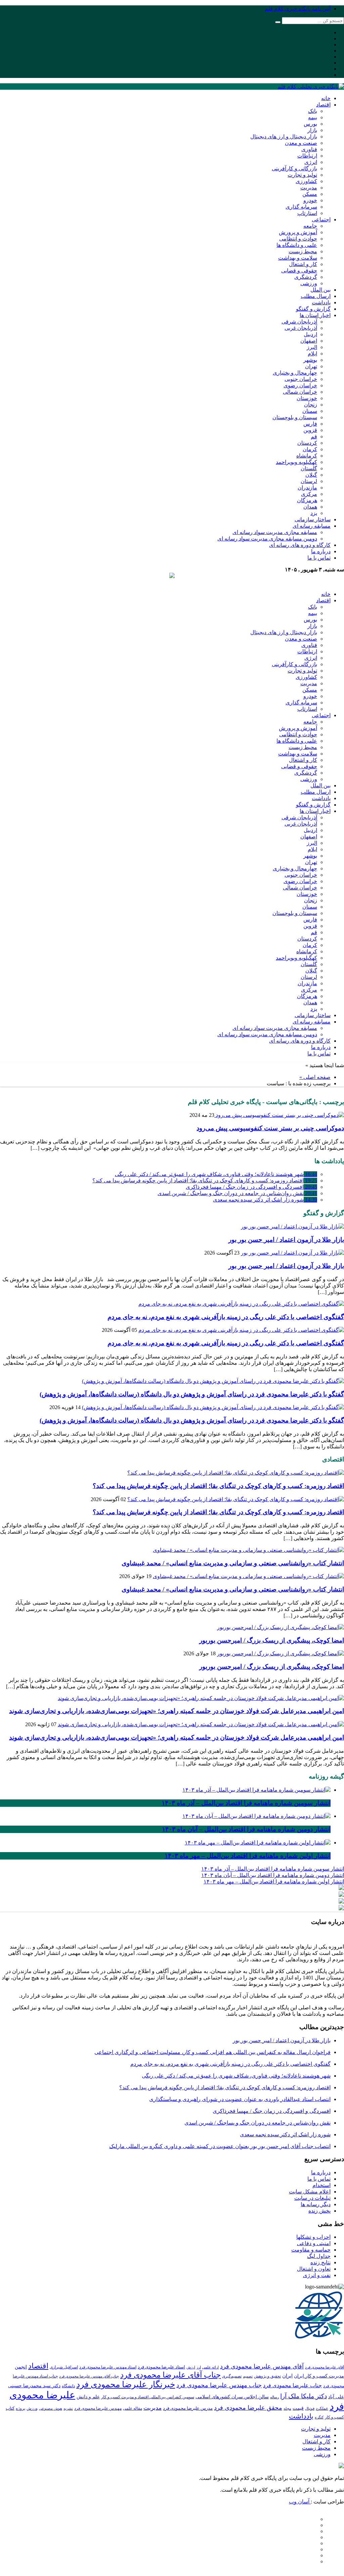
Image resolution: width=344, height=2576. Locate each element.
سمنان (310, 411)
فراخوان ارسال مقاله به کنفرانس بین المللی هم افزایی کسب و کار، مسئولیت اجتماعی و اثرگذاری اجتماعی (212, 2052)
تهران (311, 366)
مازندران (307, 488)
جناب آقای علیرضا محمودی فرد (170, 2375)
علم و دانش (88, 2397)
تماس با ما (319, 558)
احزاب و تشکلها (313, 2237)
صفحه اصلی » (315, 1077)
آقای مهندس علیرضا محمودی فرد (262, 2366)
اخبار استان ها (315, 315)
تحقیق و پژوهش (267, 2376)
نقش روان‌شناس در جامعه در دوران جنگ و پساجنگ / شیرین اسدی (237, 1193)
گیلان (311, 475)
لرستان (309, 481)
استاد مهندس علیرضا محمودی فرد (108, 2367)
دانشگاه (68, 2386)
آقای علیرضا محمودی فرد (325, 2367)
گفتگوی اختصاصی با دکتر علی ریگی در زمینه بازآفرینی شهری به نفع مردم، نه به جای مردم (226, 1317)
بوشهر (310, 360)
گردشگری (306, 277)
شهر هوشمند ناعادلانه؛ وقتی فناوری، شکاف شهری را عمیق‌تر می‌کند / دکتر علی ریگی (216, 1174)
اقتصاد (323, 105)
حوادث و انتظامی (298, 239)
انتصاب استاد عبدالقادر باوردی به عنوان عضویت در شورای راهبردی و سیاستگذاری (240, 2099)
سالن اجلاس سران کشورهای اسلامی (232, 2397)
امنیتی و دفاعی (314, 2243)
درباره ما (321, 551)
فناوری (309, 149)
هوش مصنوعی (51, 2408)
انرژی (311, 162)
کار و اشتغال (303, 264)
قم (314, 436)
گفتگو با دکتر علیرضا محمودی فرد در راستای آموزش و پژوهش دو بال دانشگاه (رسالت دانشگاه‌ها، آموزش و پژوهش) (192, 1394)
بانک (313, 111)
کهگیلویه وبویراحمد (296, 462)
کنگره (319, 2417)
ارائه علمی (210, 2367)
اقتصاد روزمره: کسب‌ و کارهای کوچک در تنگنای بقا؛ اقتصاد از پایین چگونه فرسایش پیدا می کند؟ (205, 1181)
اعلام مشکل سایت (310, 2192)
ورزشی (309, 283)
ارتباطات (307, 156)
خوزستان (307, 398)
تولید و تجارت (302, 175)
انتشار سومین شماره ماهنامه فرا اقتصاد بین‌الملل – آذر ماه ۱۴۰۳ (273, 1869)
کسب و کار (334, 2417)
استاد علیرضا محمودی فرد (161, 2367)
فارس (310, 424)
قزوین (310, 430)
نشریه (68, 2408)
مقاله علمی (133, 2408)
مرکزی (309, 494)
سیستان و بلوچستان (295, 417)
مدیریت (309, 188)
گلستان (309, 468)
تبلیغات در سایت (312, 2198)
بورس (310, 124)
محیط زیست (303, 251)
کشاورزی (306, 181)
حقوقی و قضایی (299, 271)
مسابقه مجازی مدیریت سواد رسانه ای (275, 532)
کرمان (310, 449)
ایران (287, 2376)
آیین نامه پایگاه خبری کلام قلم (298, 9)
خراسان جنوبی (301, 379)
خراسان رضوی (300, 385)
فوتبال (310, 2408)
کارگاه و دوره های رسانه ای (300, 545)
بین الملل (320, 290)
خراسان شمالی (300, 392)
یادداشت (321, 302)
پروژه (20, 2408)
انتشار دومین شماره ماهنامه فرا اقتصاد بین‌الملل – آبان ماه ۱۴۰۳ (273, 1875)
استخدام (321, 2185)
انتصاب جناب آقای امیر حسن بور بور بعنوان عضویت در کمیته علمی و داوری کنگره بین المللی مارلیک (220, 2146)
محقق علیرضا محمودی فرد (248, 2408)
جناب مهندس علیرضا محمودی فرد (219, 2385)
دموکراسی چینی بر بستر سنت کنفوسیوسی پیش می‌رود (270, 1128)
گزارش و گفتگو (313, 309)
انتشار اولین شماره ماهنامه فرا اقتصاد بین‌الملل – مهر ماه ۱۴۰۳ (274, 1882)
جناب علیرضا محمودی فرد (292, 2385)
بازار (312, 130)
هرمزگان (307, 500)
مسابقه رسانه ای (312, 526)
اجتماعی (321, 220)
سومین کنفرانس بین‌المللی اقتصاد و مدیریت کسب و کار (148, 2397)
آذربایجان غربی (301, 328)
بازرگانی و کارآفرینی (294, 168)
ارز (199, 2367)
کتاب (10, 2408)
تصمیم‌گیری (232, 2376)
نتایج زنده (320, 2262)
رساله (274, 2397)
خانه (326, 98)
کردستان (307, 443)
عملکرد (322, 2408)
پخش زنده (319, 2211)
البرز (312, 347)
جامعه (310, 226)
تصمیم (248, 2376)
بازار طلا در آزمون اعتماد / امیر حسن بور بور (286, 1240)
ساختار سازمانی (313, 519)
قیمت (298, 2408)
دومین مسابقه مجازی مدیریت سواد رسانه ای (267, 539)
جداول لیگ (319, 2256)
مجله (287, 2409)
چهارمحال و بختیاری (295, 373)
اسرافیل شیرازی (64, 2367)
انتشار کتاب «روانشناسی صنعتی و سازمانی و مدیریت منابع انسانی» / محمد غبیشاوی (233, 1563)
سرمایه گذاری (301, 207)
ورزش (32, 2408)
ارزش (191, 2367)
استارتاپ (307, 213)
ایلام (312, 354)
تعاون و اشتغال (314, 2269)
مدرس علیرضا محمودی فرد (188, 2408)
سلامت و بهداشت (298, 258)
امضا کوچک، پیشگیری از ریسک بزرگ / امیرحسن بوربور (272, 1640)
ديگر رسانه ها (316, 2204)
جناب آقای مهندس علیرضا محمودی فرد (89, 2376)
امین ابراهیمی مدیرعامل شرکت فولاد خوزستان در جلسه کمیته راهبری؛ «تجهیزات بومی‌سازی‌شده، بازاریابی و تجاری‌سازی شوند (177, 1711)
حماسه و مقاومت (311, 2250)
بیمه (313, 117)
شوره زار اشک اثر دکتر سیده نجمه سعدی (265, 1200)
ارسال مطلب (316, 296)
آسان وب (300, 2502)
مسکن (310, 194)
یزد (314, 513)
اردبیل (310, 334)
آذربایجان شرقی (299, 322)
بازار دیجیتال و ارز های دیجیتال (284, 137)
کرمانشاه (307, 456)
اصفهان (309, 341)
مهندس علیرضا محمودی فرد (98, 2408)
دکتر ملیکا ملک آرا (304, 2396)
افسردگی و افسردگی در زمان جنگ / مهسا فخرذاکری (251, 1187)
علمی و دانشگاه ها (297, 245)
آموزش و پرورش (298, 232)
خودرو (310, 200)
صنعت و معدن (301, 143)
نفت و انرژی (317, 2275)
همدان (310, 507)
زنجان (311, 405)
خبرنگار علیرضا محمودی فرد (126, 2384)
